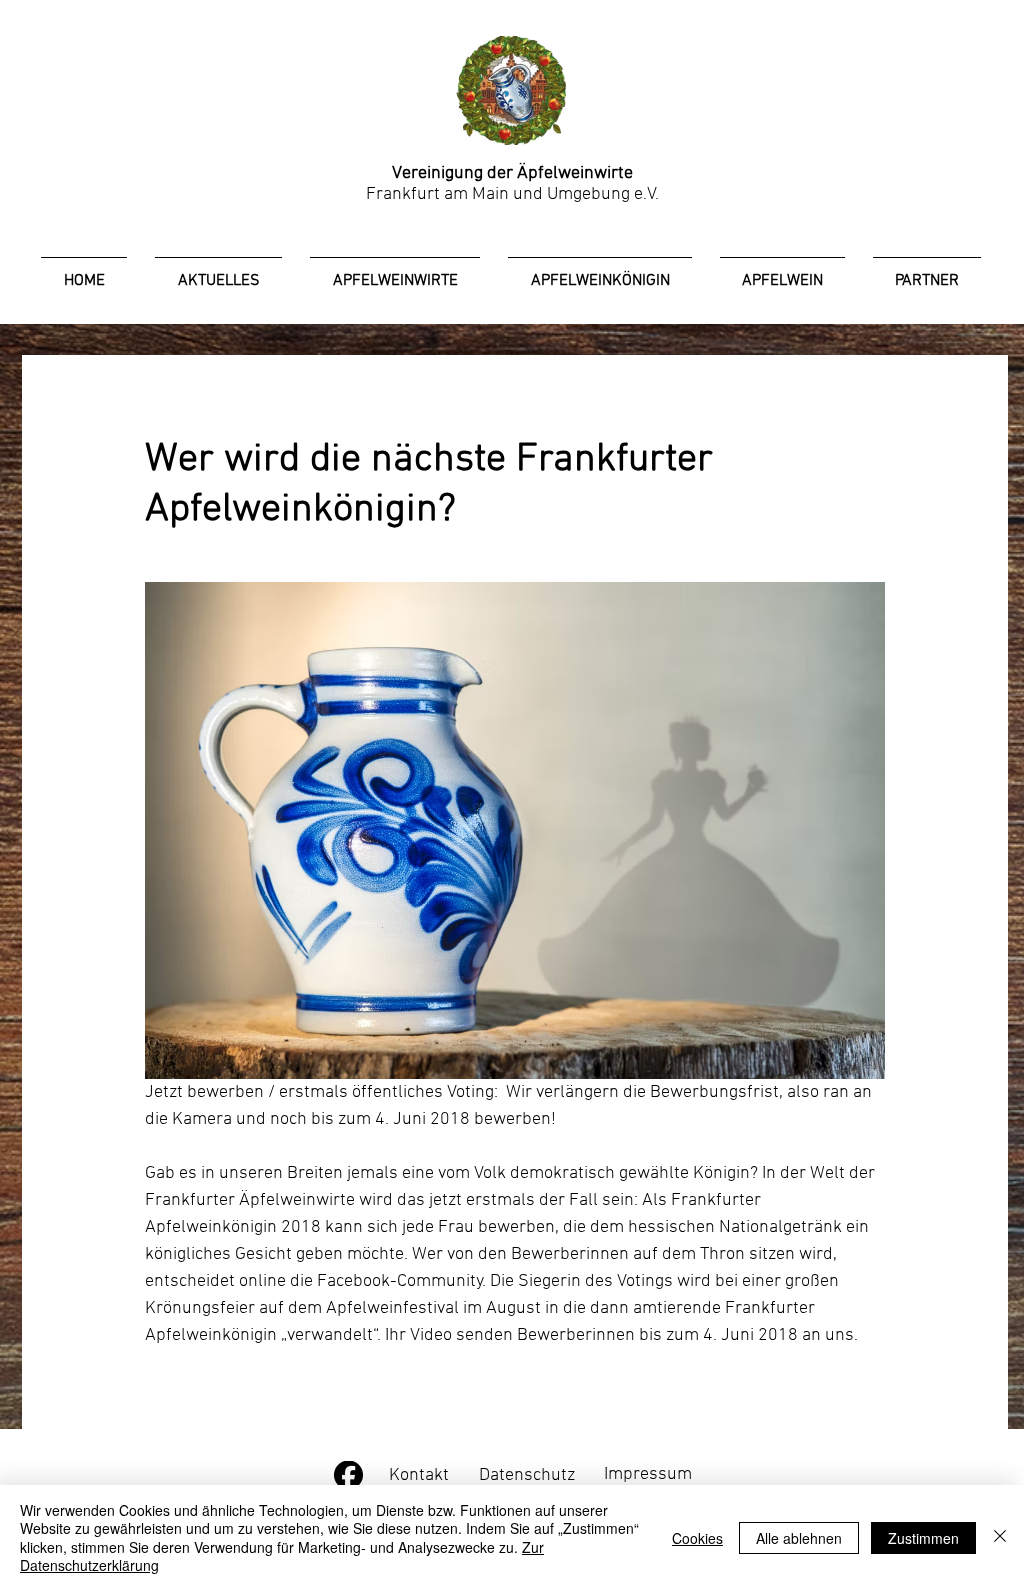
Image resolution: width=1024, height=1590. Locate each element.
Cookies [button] (697, 1538)
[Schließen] (1000, 1537)
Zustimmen (923, 1538)
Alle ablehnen (799, 1538)
